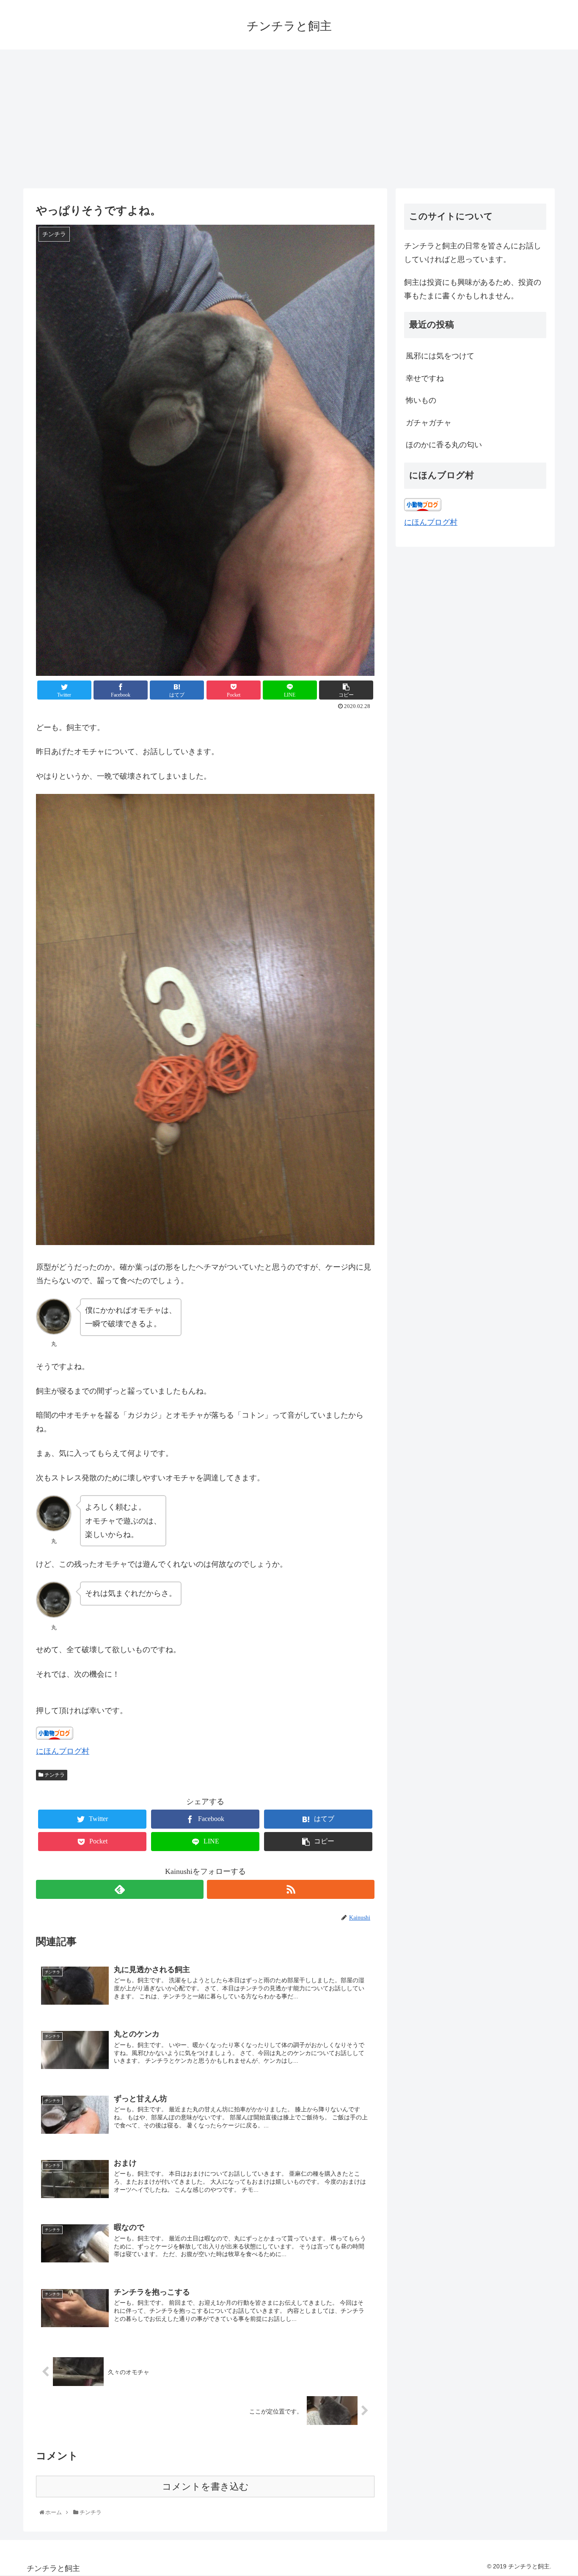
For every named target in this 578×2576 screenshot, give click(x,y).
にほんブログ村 (63, 1751)
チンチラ (54, 1775)
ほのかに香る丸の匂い (444, 445)
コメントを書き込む (205, 2486)
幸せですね (425, 378)
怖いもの (421, 400)
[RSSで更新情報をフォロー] (291, 1889)
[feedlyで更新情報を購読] (120, 1889)
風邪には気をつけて (440, 356)
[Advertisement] (289, 119)
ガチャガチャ (429, 423)
